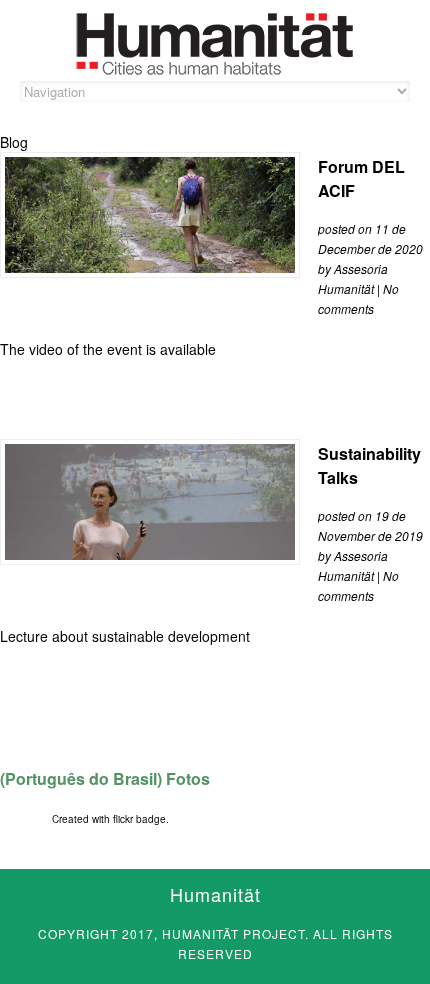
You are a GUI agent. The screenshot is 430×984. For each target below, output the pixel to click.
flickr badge (139, 819)
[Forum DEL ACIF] (150, 267)
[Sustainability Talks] (150, 554)
